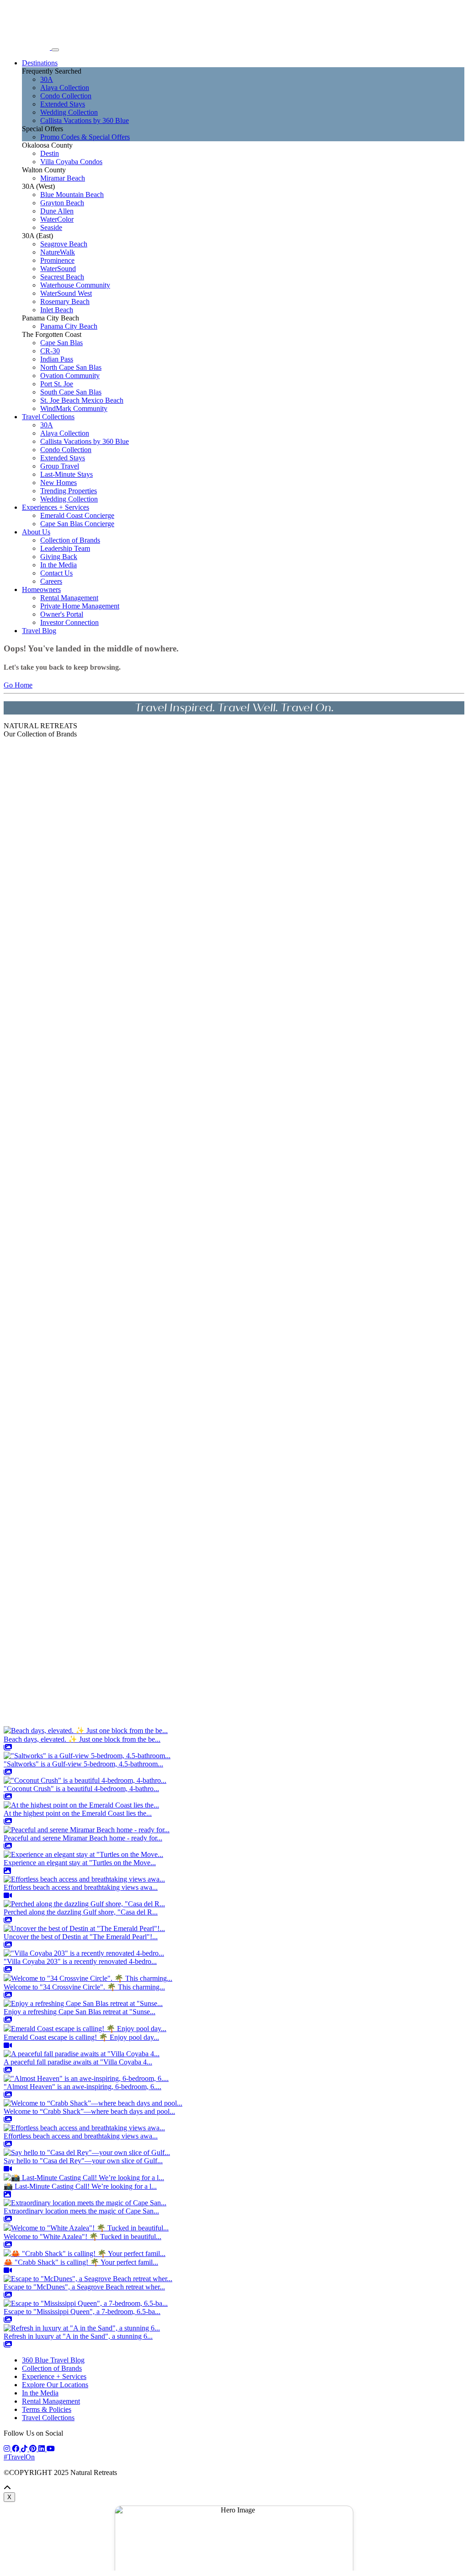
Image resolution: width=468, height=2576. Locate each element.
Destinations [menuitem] (40, 63)
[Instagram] (8, 2449)
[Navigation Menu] (55, 50)
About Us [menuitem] (36, 532)
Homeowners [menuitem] (41, 589)
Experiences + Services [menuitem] (56, 507)
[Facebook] (16, 2449)
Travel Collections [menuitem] (48, 417)
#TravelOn (19, 2457)
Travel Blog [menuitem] (39, 631)
